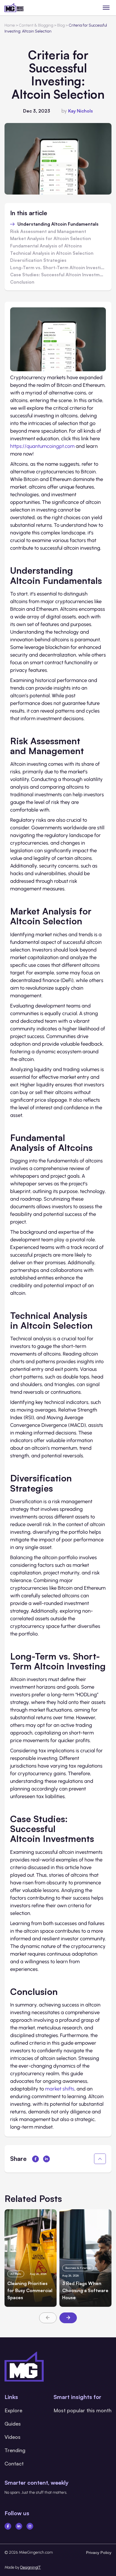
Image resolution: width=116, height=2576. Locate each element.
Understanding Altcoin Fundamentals (58, 224)
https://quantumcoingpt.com (42, 446)
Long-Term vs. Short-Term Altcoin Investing (58, 268)
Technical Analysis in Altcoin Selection (52, 253)
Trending (15, 2450)
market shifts (60, 2089)
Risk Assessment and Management (48, 232)
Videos (13, 2437)
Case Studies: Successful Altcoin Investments (58, 275)
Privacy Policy (99, 2552)
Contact (14, 2463)
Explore (13, 2410)
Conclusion (22, 282)
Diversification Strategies (38, 260)
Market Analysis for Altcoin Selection (51, 239)
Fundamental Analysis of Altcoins (46, 246)
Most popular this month (82, 2410)
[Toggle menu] (106, 7)
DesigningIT (31, 2567)
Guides (13, 2424)
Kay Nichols (81, 111)
